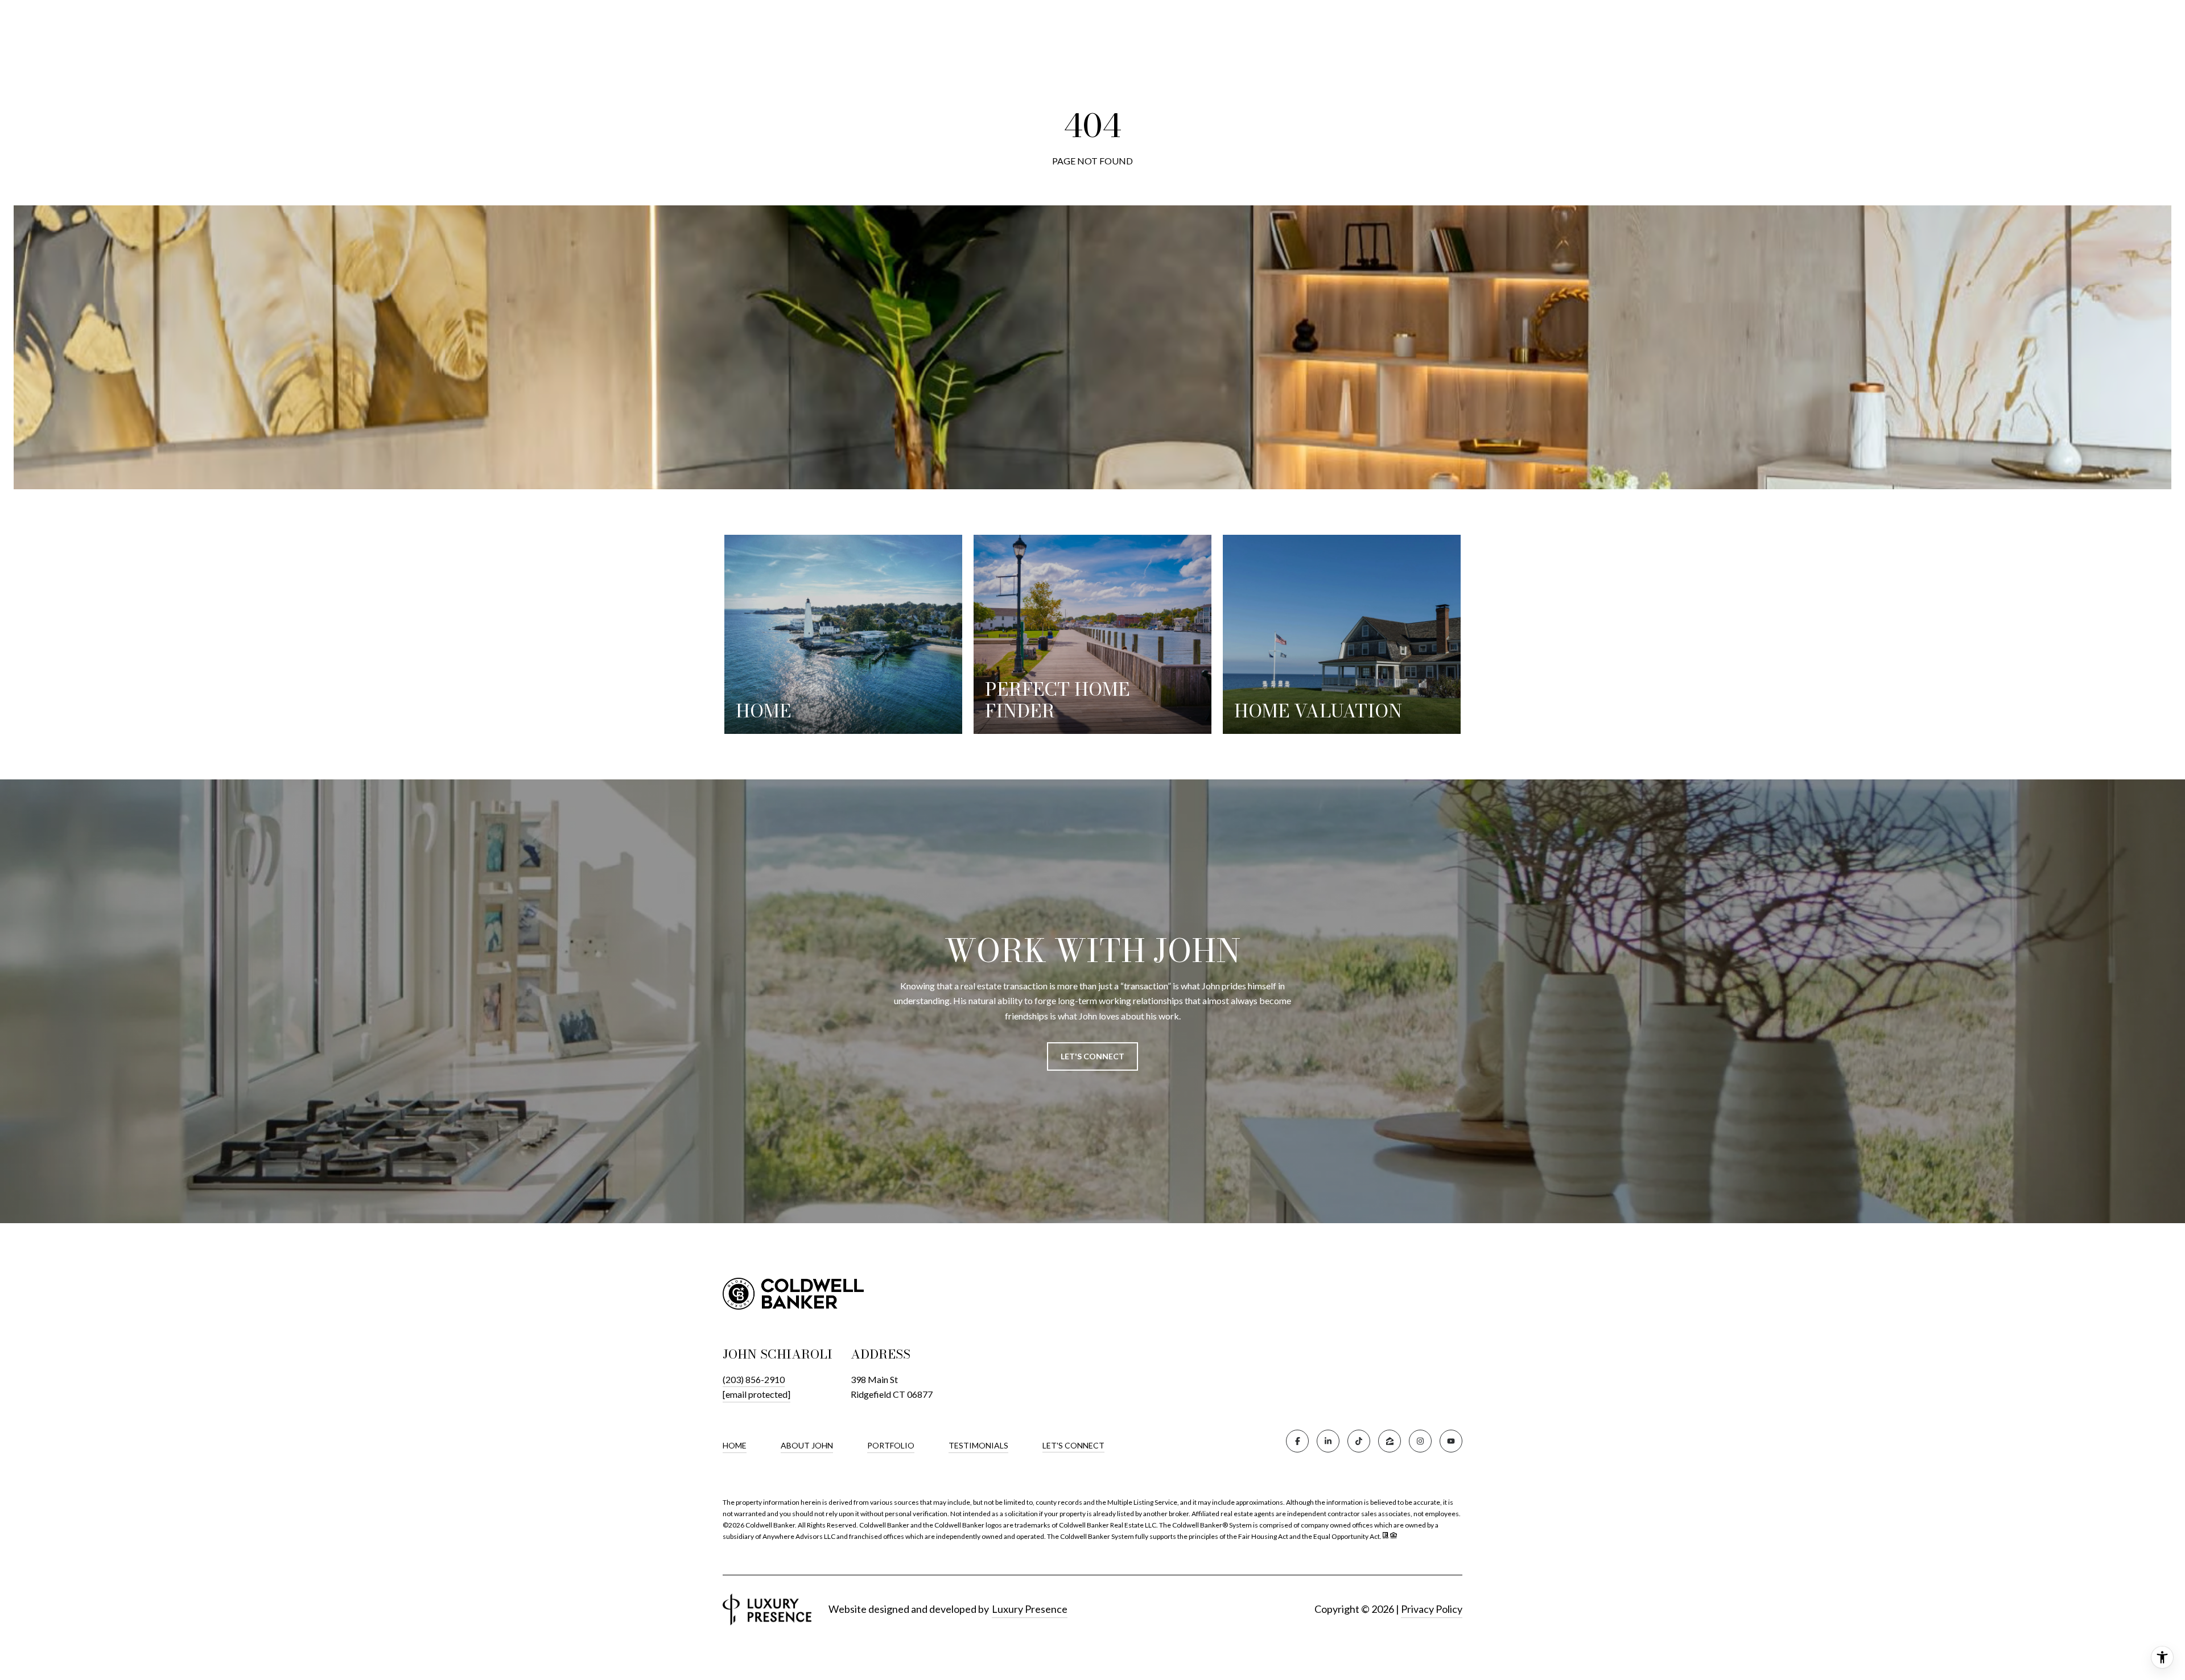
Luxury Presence (1030, 1609)
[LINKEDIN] (1328, 1441)
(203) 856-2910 (754, 1379)
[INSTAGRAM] (1420, 1441)
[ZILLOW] (1390, 1441)
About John (807, 1445)
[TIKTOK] (1359, 1441)
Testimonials (978, 1445)
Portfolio (891, 1445)
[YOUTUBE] (1451, 1441)
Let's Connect (1073, 1446)
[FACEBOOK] (1297, 1441)
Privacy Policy (1432, 1609)
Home (735, 1445)
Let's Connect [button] (1092, 1056)
